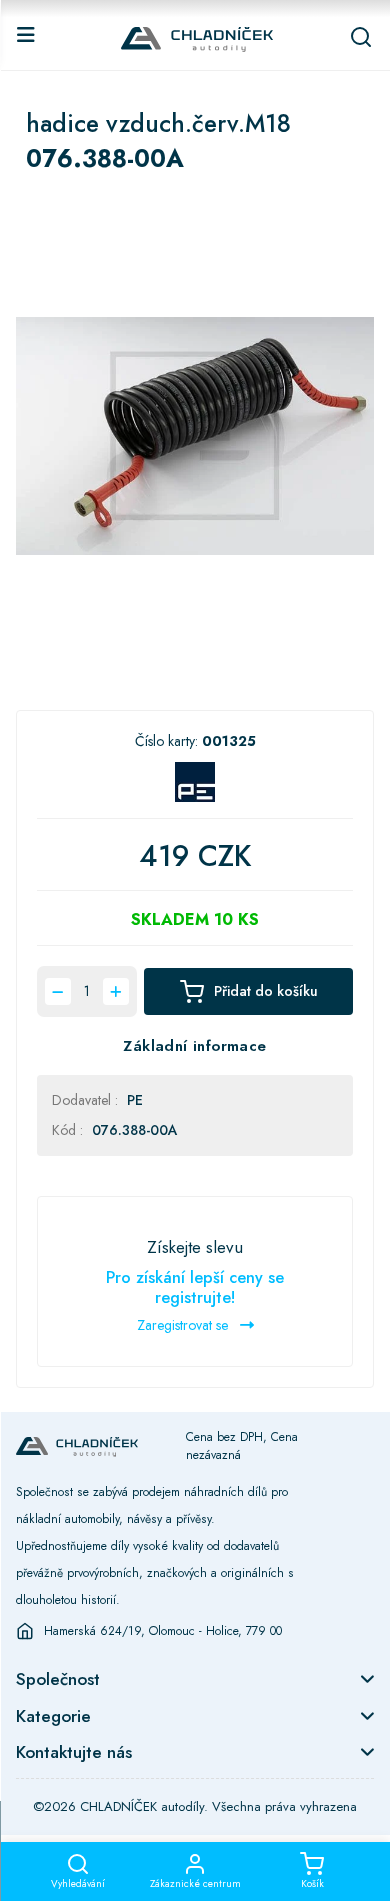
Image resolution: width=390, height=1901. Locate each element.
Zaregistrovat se (184, 1325)
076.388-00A (135, 1130)
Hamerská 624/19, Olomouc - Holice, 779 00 (163, 1631)
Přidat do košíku (266, 991)
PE (135, 1100)
